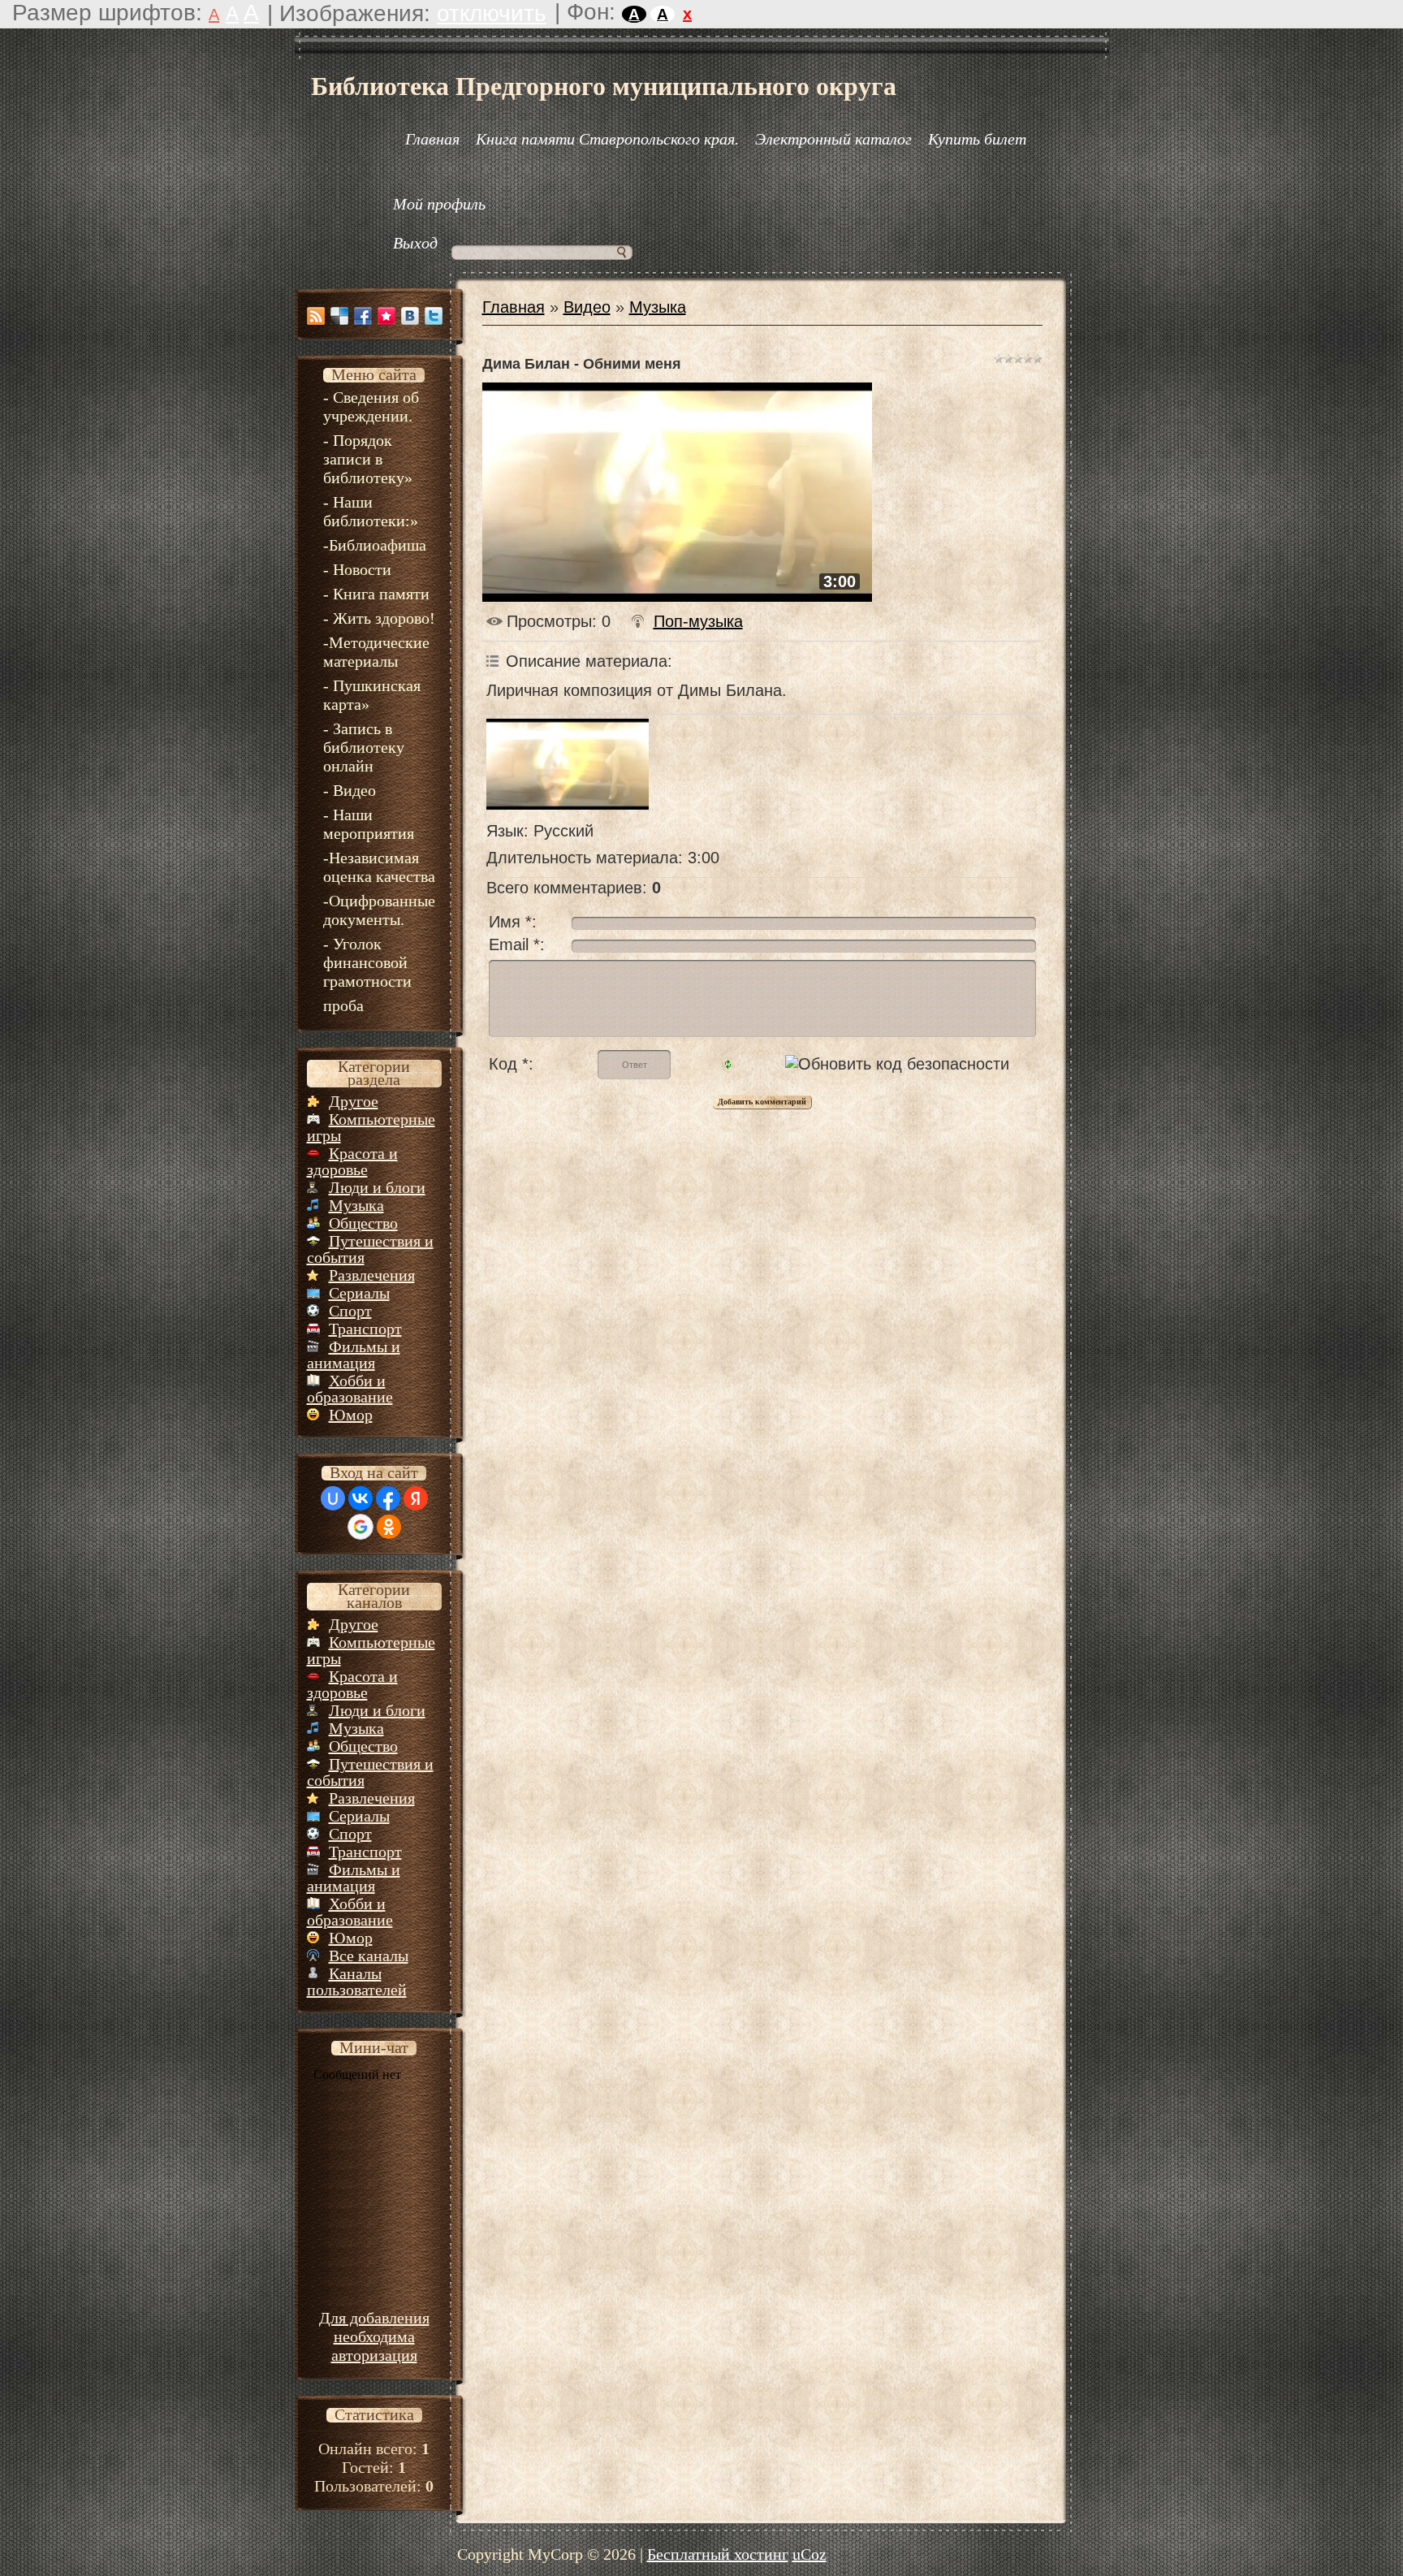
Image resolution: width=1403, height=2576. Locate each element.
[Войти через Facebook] (388, 1498)
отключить (492, 13)
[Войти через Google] (360, 1527)
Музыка (356, 1205)
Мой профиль (439, 204)
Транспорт (365, 1329)
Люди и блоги (377, 1187)
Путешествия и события (370, 1249)
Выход (415, 243)
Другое (354, 1101)
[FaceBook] (363, 316)
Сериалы (359, 1293)
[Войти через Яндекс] (416, 1498)
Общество (363, 1223)
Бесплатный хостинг (718, 2554)
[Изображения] (568, 764)
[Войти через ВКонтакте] (360, 1498)
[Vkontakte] (410, 316)
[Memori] (386, 316)
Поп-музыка (698, 621)
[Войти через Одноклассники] (389, 1527)
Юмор (351, 1415)
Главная (514, 307)
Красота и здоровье (352, 1161)
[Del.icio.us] (339, 316)
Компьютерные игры (371, 1127)
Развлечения (372, 1275)
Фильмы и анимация (354, 1355)
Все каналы (369, 1956)
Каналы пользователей (357, 1982)
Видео (587, 307)
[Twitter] (434, 316)
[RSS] (316, 316)
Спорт (350, 1311)
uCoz (809, 2554)
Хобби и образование (350, 1389)
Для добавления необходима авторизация (374, 2336)
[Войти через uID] (333, 1498)
